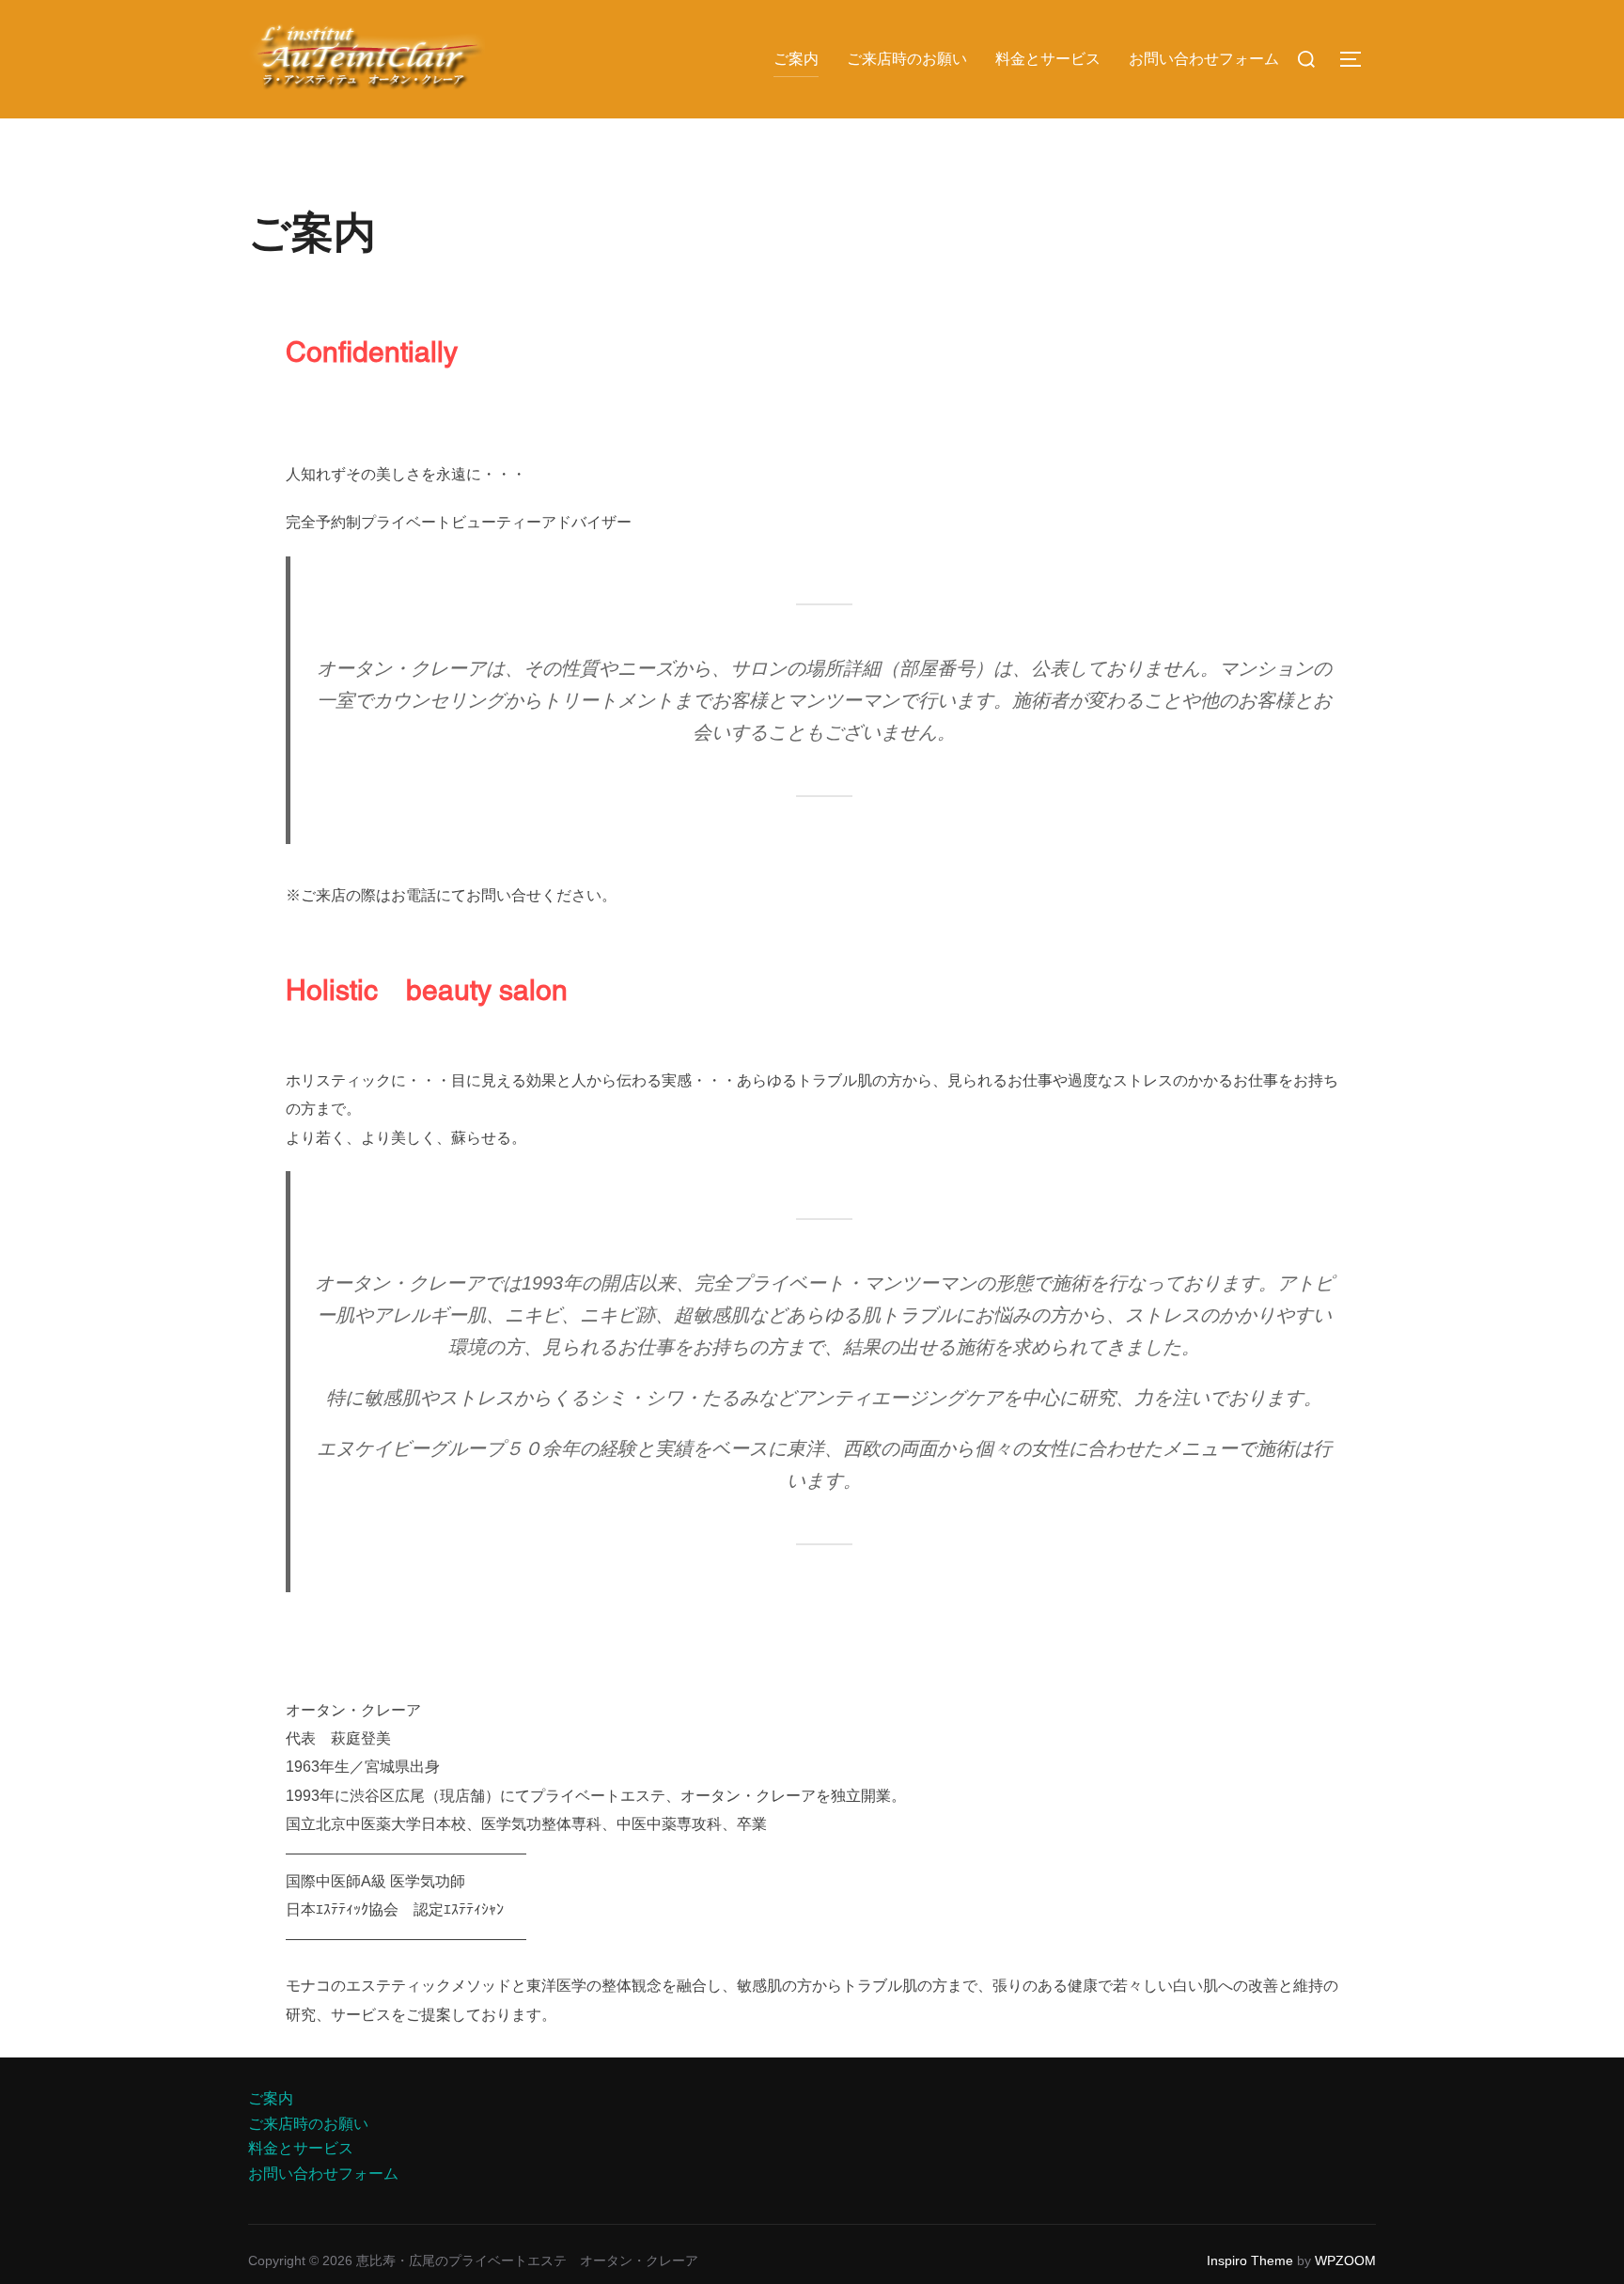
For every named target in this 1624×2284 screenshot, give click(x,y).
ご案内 (796, 59)
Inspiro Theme (1250, 2261)
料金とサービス (1048, 59)
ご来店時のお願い (907, 59)
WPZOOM (1345, 2261)
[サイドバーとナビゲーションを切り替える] (1357, 59)
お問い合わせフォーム (1204, 59)
